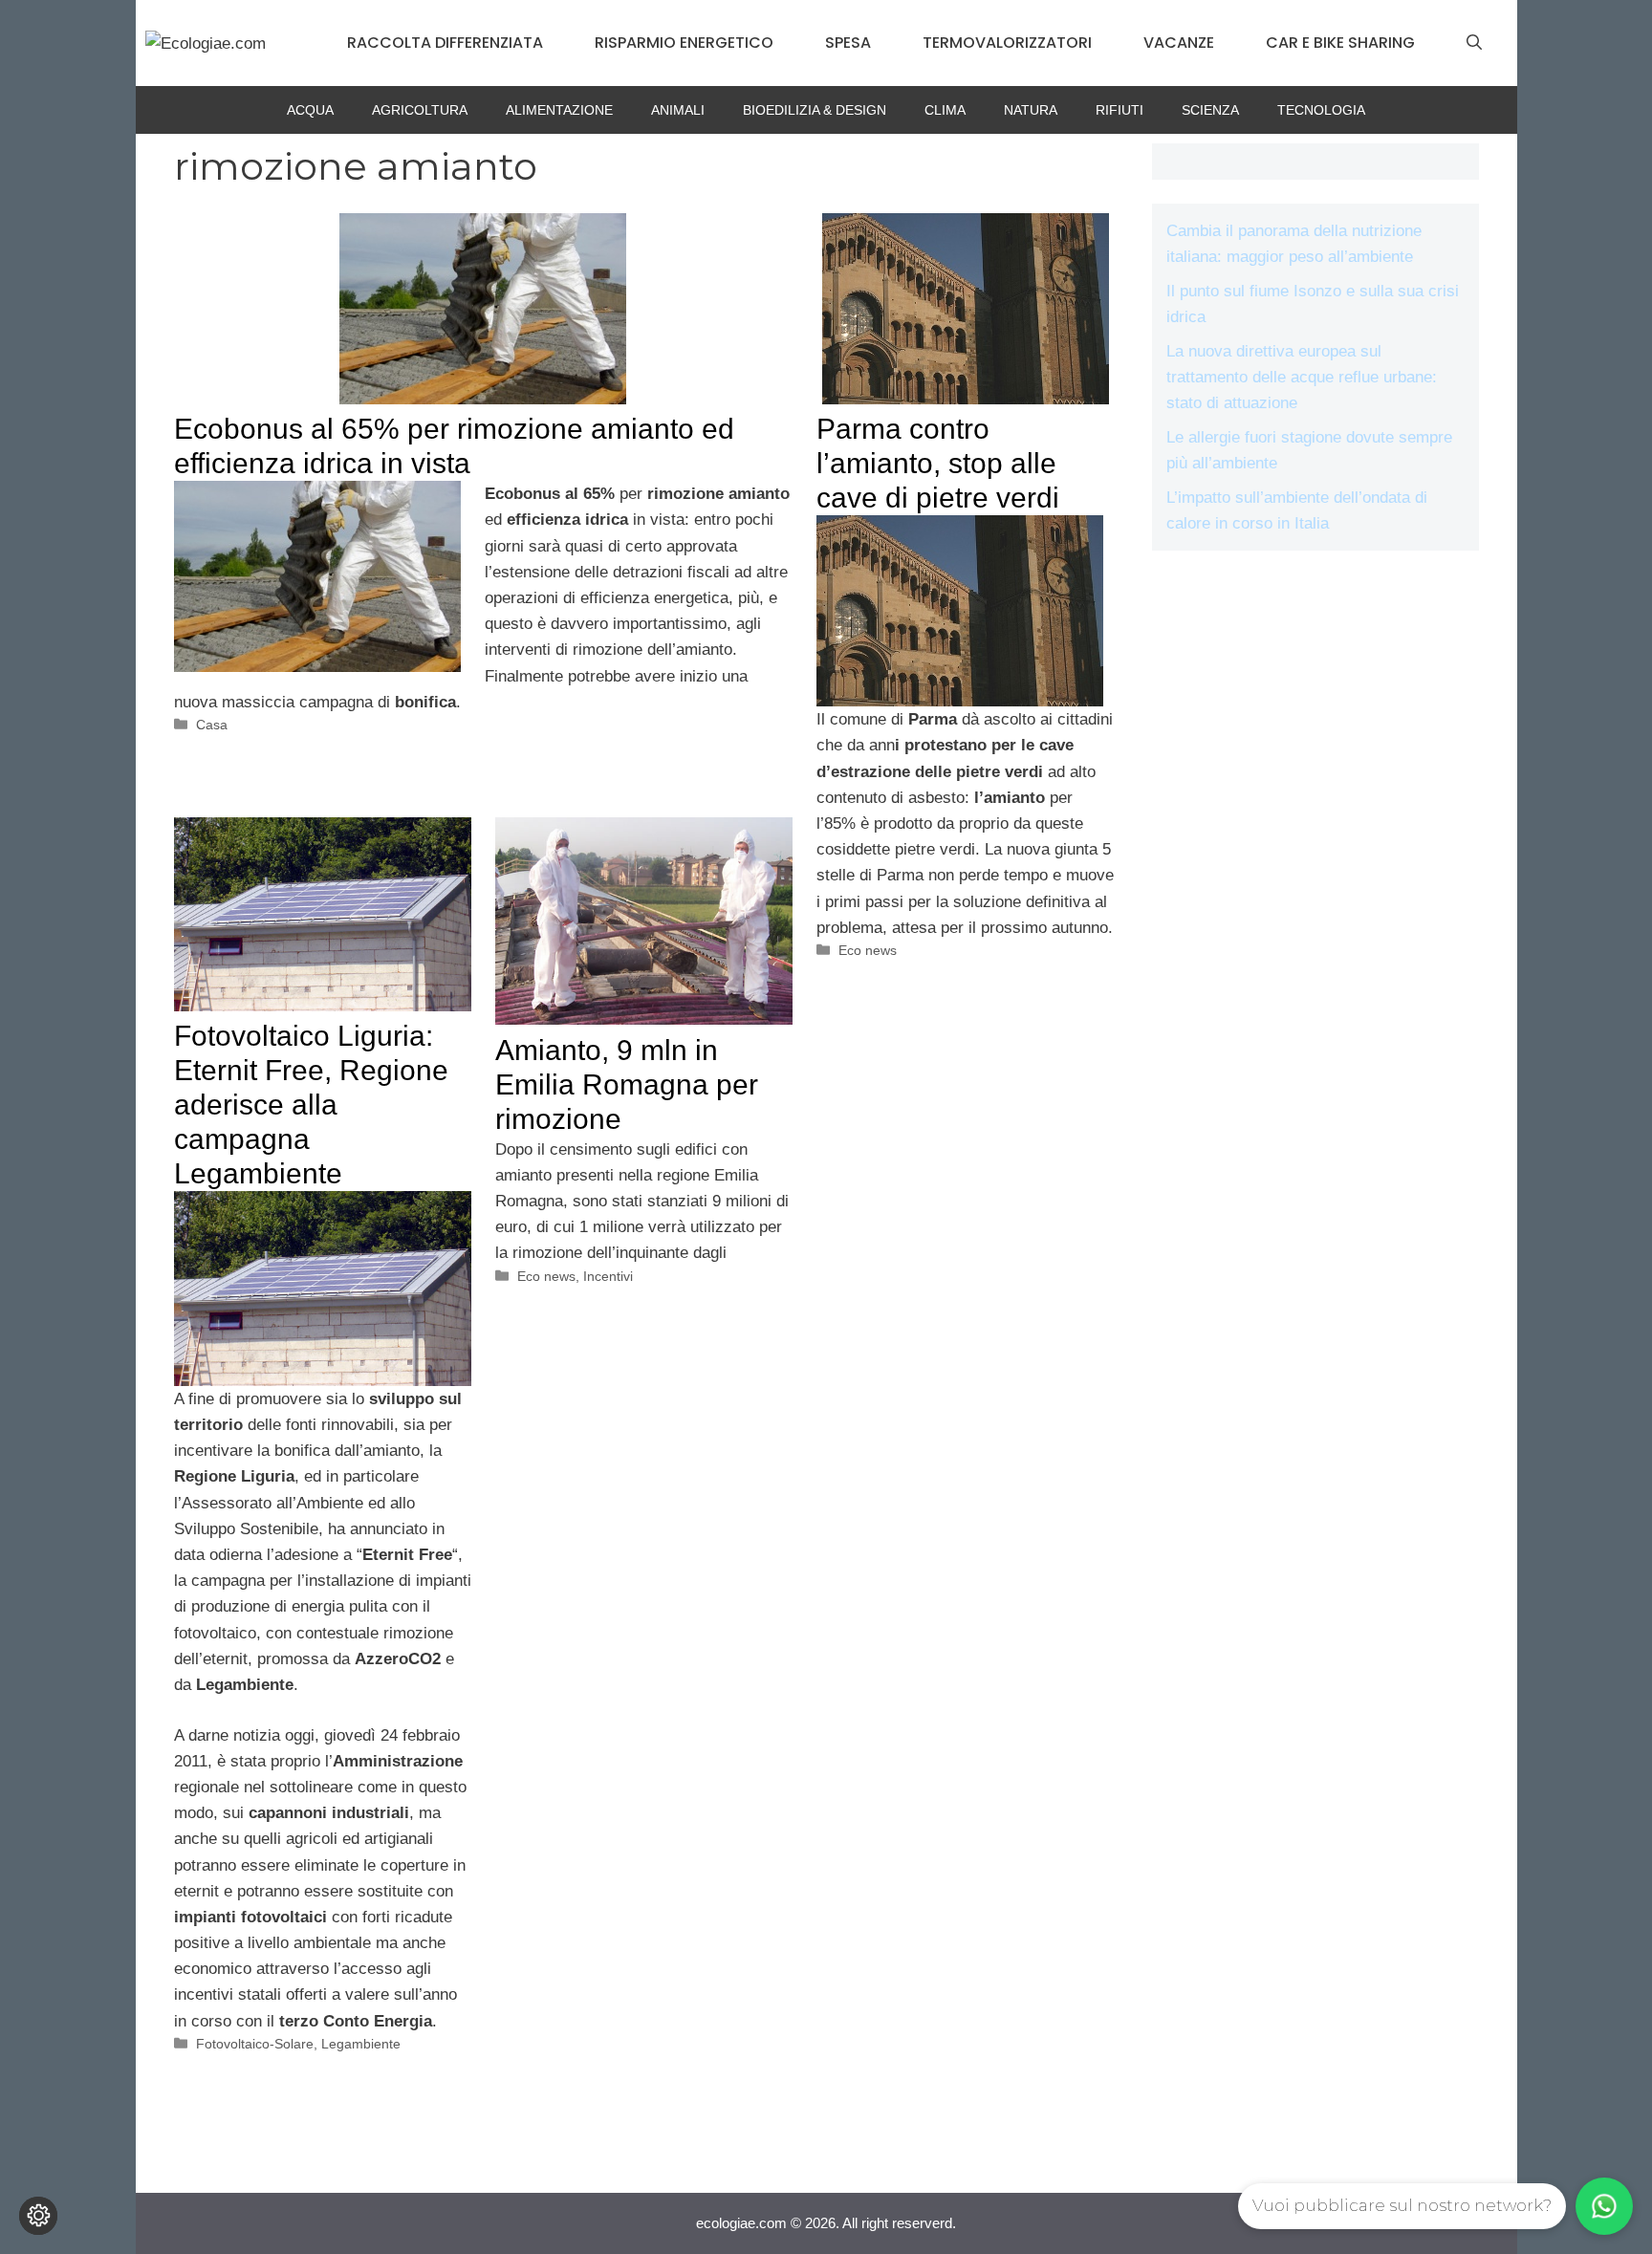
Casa (212, 725)
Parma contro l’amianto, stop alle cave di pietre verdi (938, 463)
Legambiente (361, 2044)
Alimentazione (559, 110)
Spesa (848, 43)
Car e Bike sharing (1340, 43)
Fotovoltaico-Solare (255, 2044)
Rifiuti (1119, 110)
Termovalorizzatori (1007, 43)
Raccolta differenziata (445, 43)
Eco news (868, 950)
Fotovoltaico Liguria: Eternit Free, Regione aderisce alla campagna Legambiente (311, 1105)
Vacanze (1179, 43)
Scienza (1210, 110)
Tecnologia (1321, 110)
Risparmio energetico (684, 43)
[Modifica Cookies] (38, 2216)
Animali (678, 110)
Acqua (310, 110)
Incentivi (608, 1276)
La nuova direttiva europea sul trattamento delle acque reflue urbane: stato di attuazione (1302, 377)
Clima (945, 110)
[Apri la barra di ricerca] (1474, 43)
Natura (1031, 110)
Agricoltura (420, 110)
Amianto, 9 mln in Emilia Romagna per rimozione (627, 1084)
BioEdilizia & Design (815, 110)
